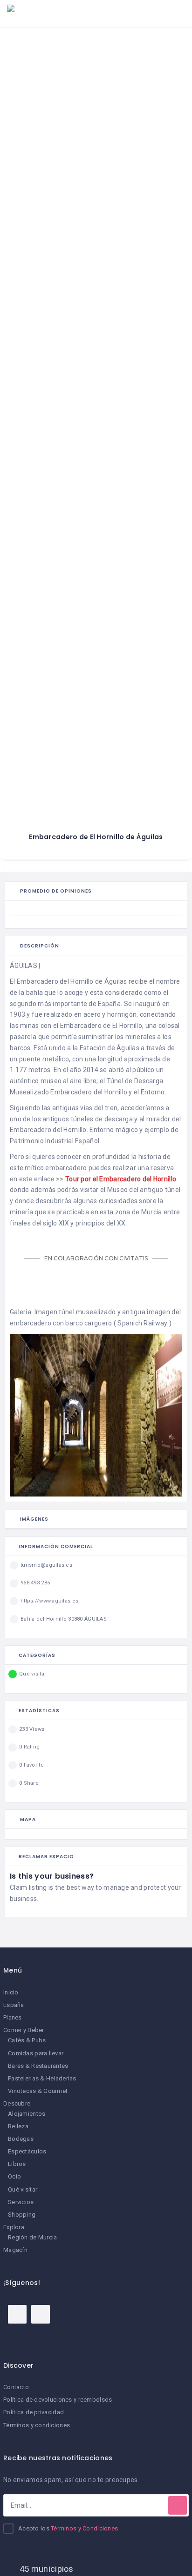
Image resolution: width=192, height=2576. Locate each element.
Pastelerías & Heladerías (42, 2078)
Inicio (11, 1992)
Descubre (17, 2103)
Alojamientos (27, 2114)
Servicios (21, 2202)
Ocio (14, 2176)
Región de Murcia (32, 2237)
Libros (17, 2164)
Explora (14, 2227)
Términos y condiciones (37, 2425)
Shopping (22, 2215)
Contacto (16, 2387)
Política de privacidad (34, 2412)
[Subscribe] (178, 2505)
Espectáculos (27, 2151)
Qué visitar (23, 2189)
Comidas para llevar (36, 2053)
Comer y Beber (24, 2030)
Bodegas (21, 2139)
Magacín (15, 2250)
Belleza (18, 2126)
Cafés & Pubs (27, 2040)
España (14, 2005)
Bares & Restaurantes (38, 2066)
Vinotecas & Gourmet (38, 2091)
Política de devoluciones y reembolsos (58, 2400)
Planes (13, 2017)
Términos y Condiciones (84, 2528)
